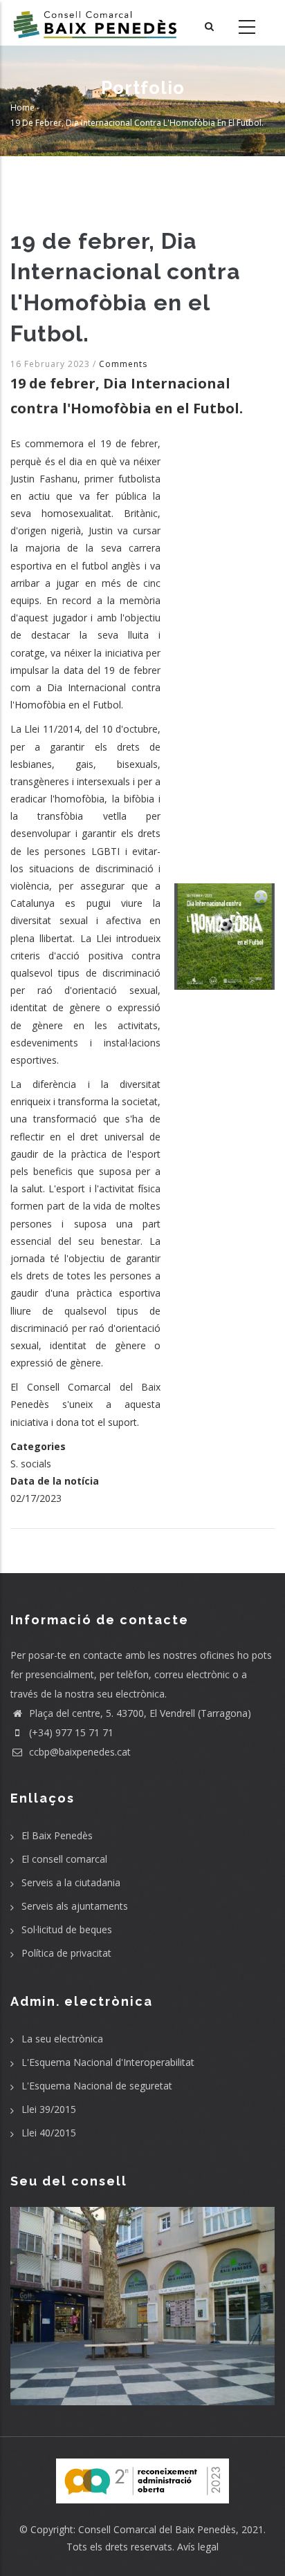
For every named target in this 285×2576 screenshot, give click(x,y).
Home (22, 108)
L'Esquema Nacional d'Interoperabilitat (108, 2062)
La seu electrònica (62, 2039)
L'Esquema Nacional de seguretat (97, 2086)
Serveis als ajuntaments (75, 1906)
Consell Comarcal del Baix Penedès (157, 2529)
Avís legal (198, 2547)
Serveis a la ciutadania (71, 1882)
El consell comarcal (64, 1859)
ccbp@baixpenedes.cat (79, 1752)
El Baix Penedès (57, 1835)
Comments (123, 364)
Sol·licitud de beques (67, 1929)
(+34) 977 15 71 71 (70, 1732)
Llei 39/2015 (49, 2109)
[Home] (95, 23)
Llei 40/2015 (49, 2133)
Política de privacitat (66, 1953)
